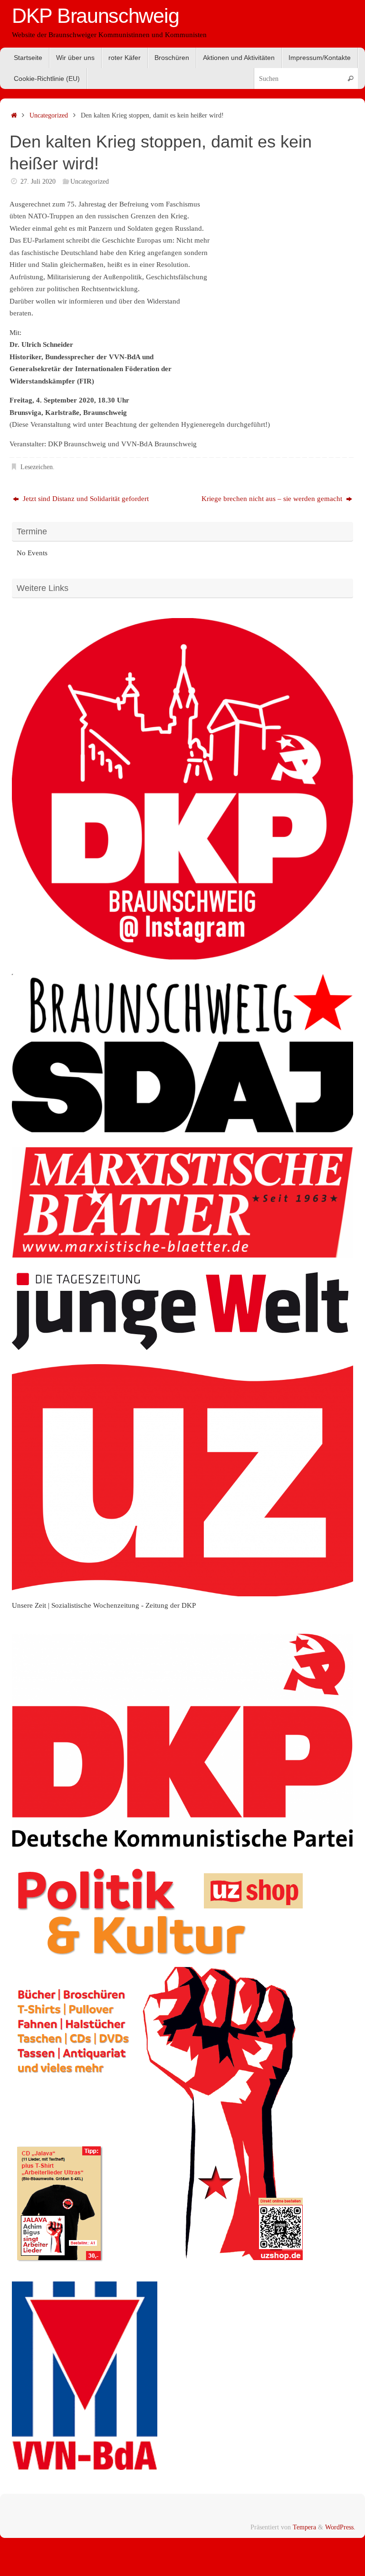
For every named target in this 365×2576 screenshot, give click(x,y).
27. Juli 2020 (38, 182)
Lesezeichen (37, 467)
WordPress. (340, 2527)
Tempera (304, 2527)
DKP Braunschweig (95, 16)
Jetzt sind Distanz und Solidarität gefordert (85, 499)
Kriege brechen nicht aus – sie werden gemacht (273, 499)
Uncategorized (49, 115)
